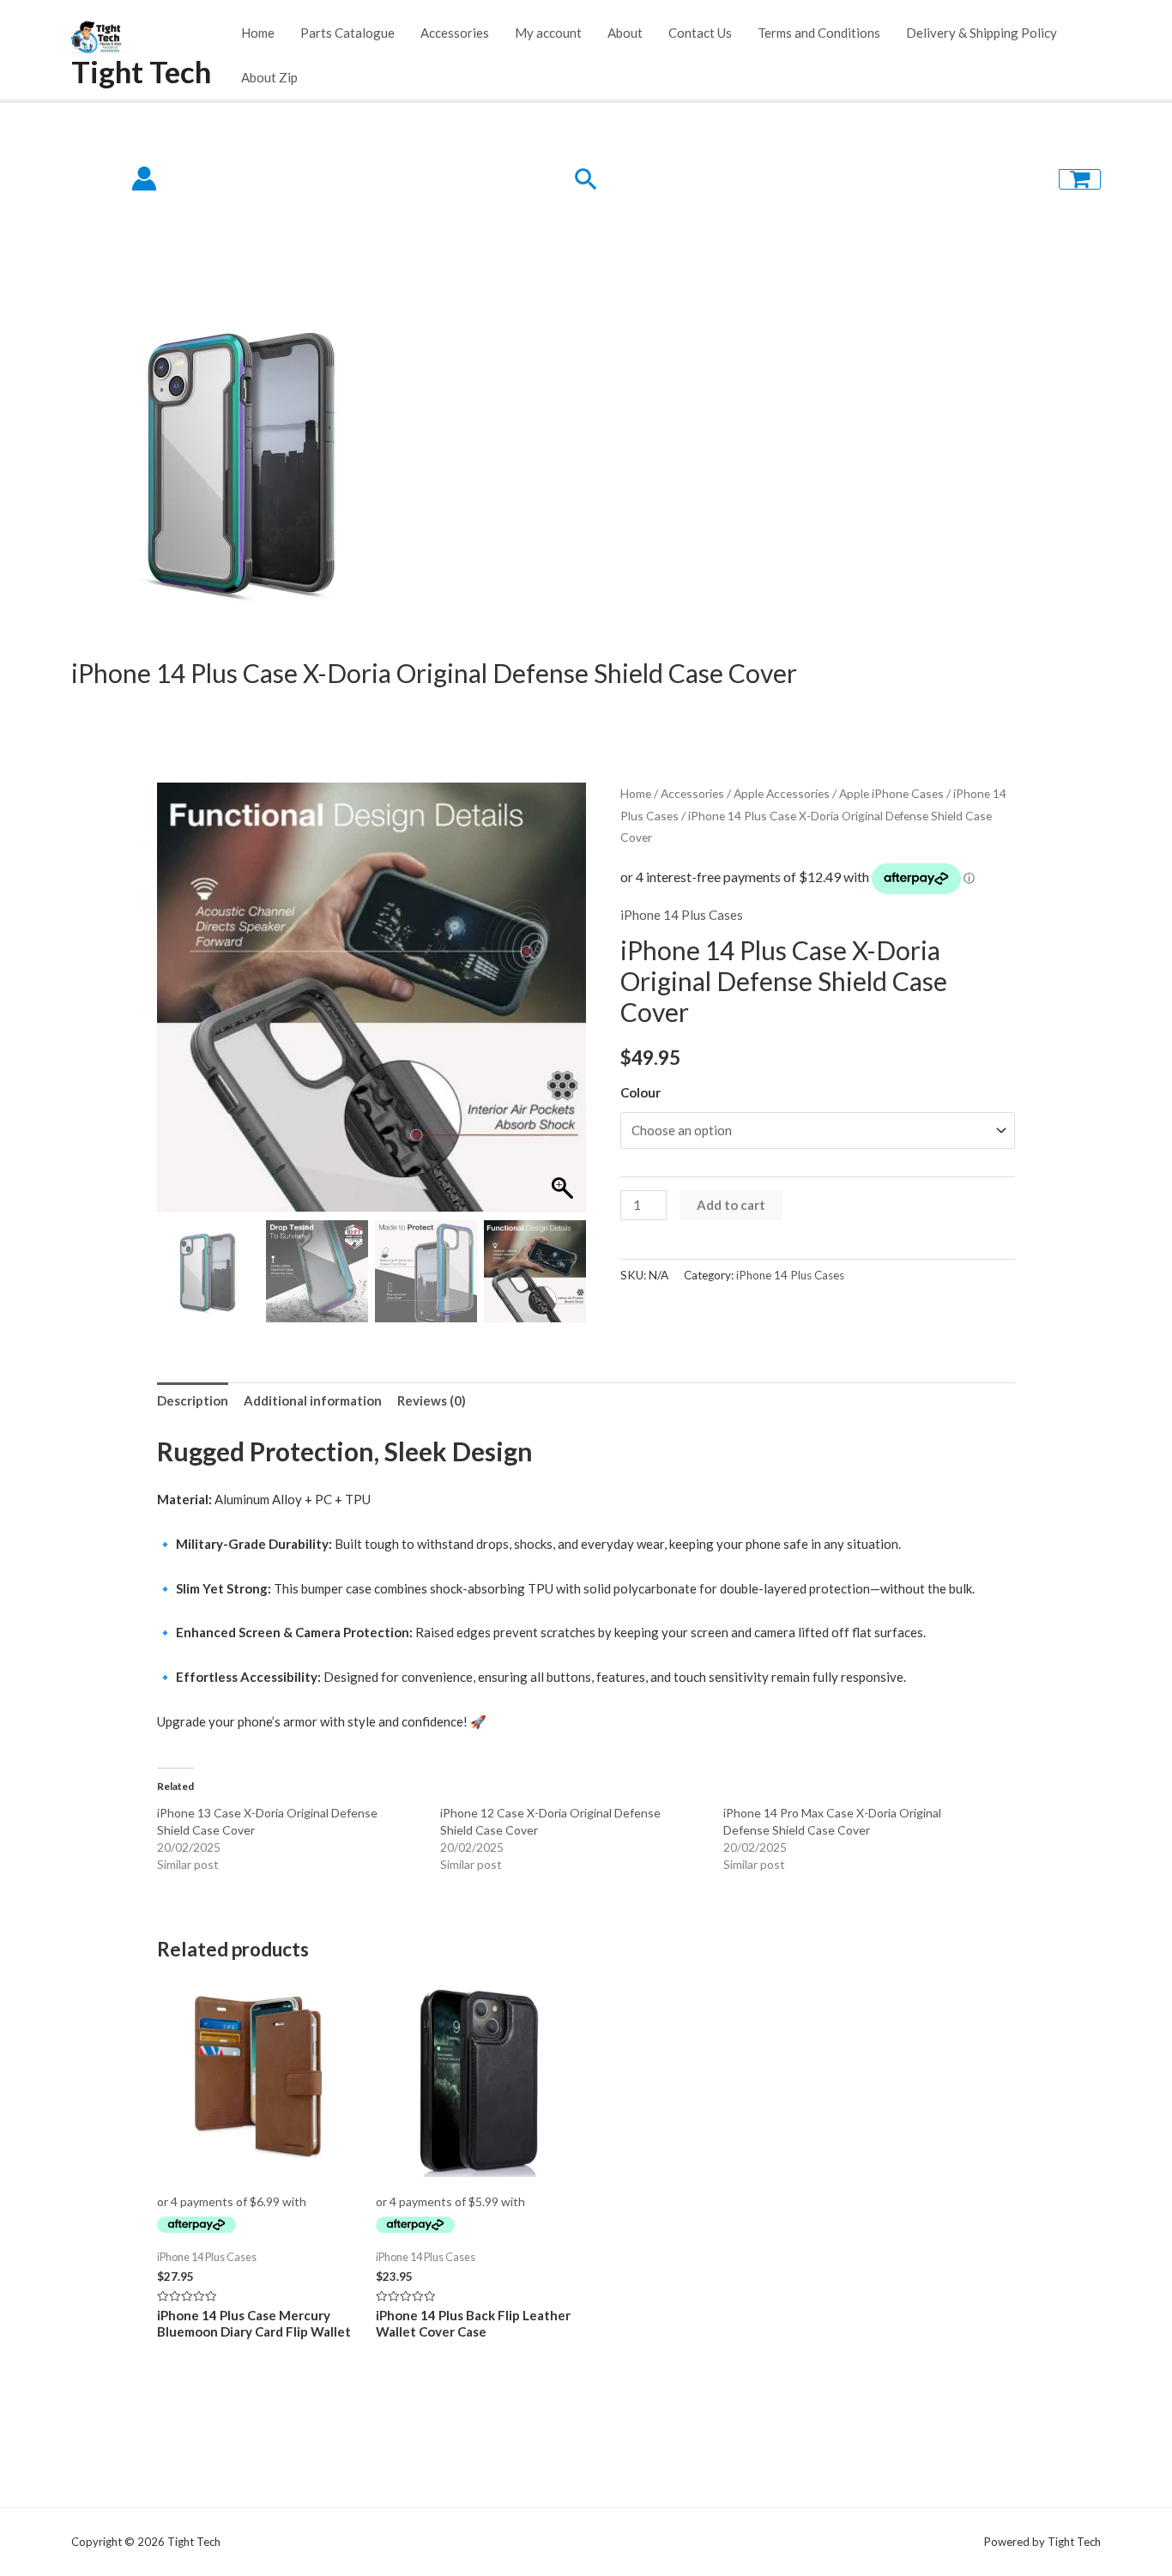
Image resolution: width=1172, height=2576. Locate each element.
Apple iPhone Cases (891, 793)
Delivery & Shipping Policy (982, 33)
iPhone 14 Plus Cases (682, 915)
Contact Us (700, 33)
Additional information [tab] (313, 1400)
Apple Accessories (782, 793)
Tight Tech (141, 71)
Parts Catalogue (347, 33)
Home (258, 33)
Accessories (455, 33)
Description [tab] (193, 1400)
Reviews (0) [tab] (432, 1400)
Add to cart (731, 1205)
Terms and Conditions (819, 33)
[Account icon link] (144, 178)
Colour (640, 1092)
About (625, 33)
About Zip (269, 77)
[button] (565, 1006)
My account (548, 33)
